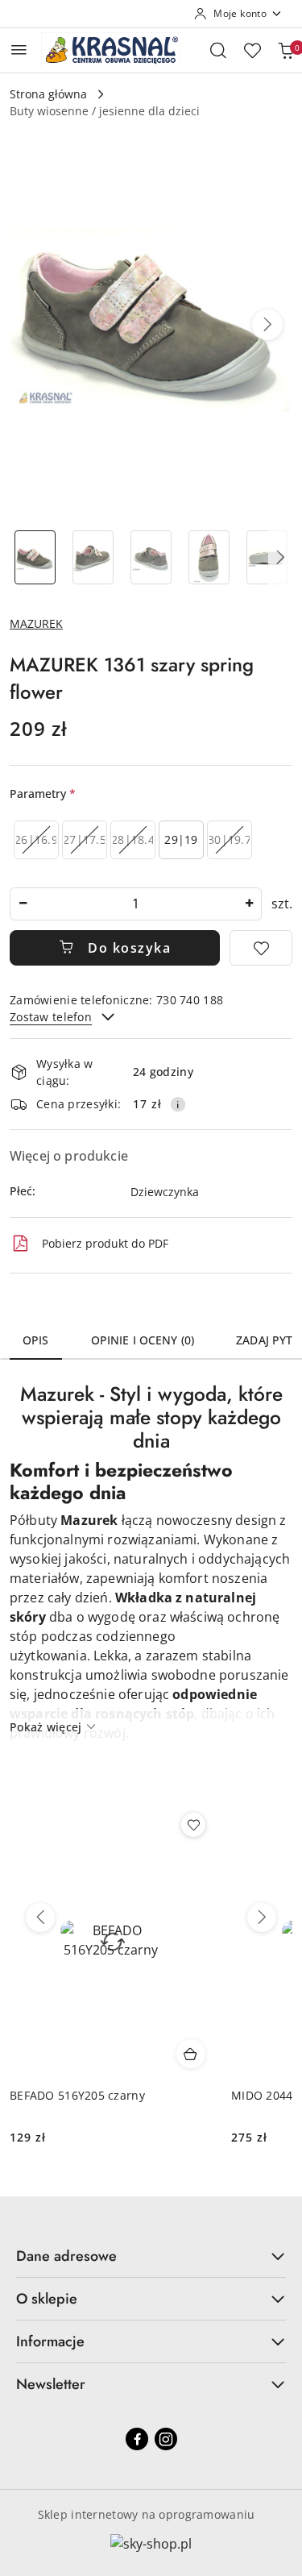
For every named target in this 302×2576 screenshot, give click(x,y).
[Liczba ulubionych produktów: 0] (252, 50)
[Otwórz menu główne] (19, 50)
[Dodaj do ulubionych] (261, 948)
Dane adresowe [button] (66, 2256)
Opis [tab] (36, 1340)
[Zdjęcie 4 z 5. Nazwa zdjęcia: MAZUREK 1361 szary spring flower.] (209, 557)
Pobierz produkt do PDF (105, 1243)
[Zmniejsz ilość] (23, 904)
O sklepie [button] (47, 2299)
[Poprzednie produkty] (40, 1917)
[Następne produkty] (262, 1917)
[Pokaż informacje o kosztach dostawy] (178, 1104)
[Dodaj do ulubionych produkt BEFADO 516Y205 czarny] (193, 1825)
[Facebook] (137, 2439)
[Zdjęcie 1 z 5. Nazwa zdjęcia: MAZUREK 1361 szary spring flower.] (35, 557)
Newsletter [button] (51, 2384)
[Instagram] (166, 2439)
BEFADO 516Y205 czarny (77, 2095)
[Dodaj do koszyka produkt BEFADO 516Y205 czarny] (191, 2054)
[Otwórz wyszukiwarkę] (218, 50)
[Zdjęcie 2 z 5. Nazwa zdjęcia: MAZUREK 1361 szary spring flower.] (93, 557)
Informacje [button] (50, 2341)
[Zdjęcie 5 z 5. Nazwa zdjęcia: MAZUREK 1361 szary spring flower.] (267, 557)
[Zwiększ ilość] (249, 904)
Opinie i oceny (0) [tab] (143, 1340)
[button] (267, 325)
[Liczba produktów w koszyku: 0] (286, 50)
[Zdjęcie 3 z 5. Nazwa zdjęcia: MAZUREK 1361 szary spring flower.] (151, 557)
